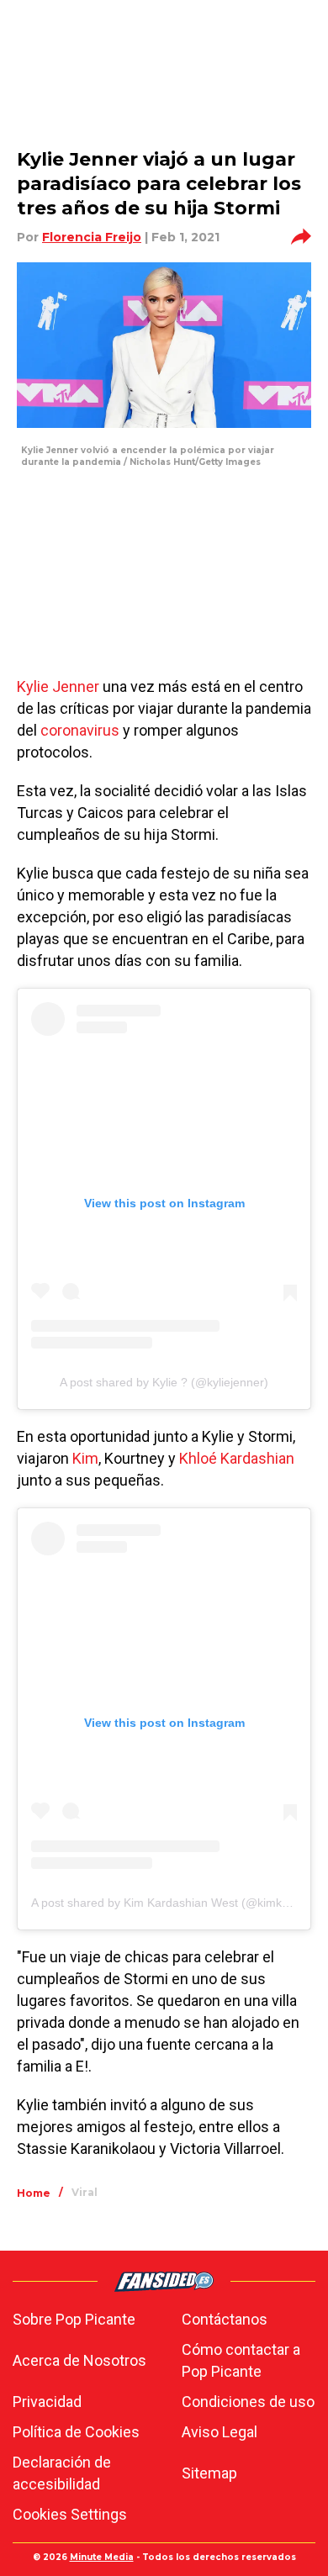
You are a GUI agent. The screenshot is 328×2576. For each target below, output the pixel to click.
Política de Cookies (76, 2432)
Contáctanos (225, 2319)
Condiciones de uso (248, 2402)
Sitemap (209, 2473)
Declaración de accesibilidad (62, 2473)
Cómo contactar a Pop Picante (241, 2360)
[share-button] (301, 237)
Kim (84, 1458)
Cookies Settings (70, 2514)
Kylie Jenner (58, 686)
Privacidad (47, 2402)
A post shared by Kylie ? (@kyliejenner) (164, 1382)
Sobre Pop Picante (74, 2319)
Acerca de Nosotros (79, 2360)
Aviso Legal (220, 2432)
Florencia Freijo (92, 237)
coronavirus (80, 730)
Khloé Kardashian (237, 1458)
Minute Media (102, 2557)
